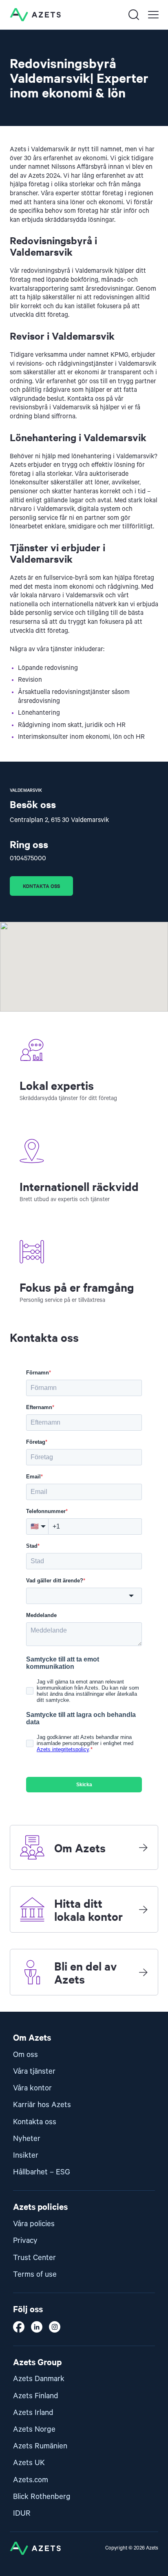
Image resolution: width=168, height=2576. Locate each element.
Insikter (26, 2155)
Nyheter (27, 2139)
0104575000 (28, 859)
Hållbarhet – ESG (42, 2172)
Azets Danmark (39, 2379)
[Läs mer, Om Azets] (143, 1847)
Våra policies (34, 2224)
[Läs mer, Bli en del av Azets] (143, 1972)
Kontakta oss (41, 886)
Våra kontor (32, 2088)
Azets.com (31, 2480)
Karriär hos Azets (42, 2105)
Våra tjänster (34, 2071)
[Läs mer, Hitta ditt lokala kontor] (143, 1909)
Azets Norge (34, 2429)
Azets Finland (36, 2396)
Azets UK (29, 2463)
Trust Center (34, 2258)
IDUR (22, 2513)
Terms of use (35, 2274)
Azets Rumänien (40, 2446)
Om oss (25, 2055)
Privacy (25, 2241)
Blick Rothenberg (42, 2497)
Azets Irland (33, 2413)
